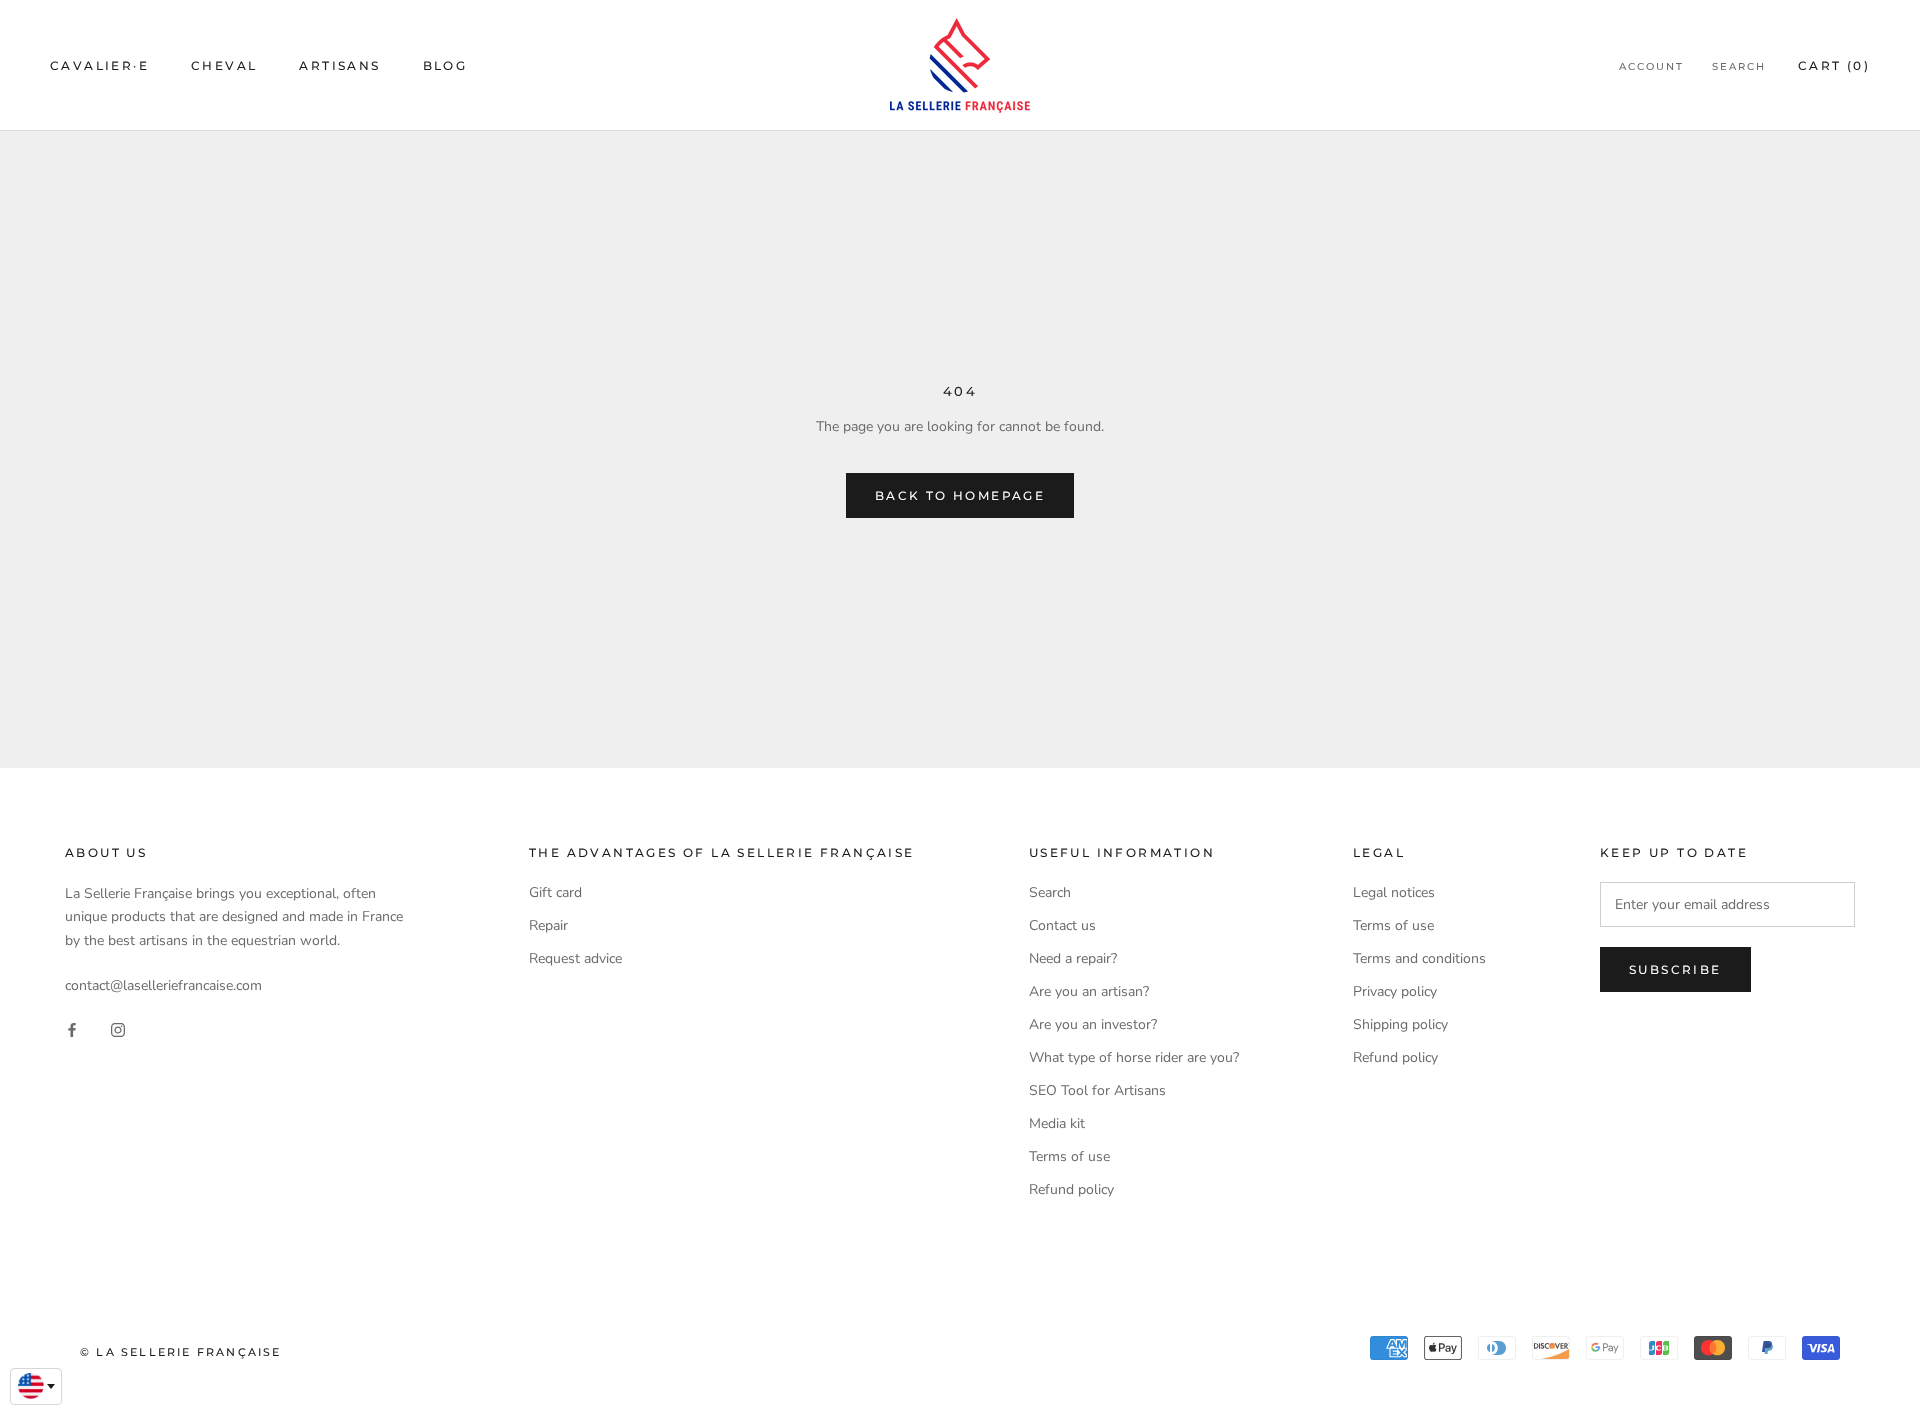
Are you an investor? (1093, 1024)
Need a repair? (1073, 958)
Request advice (575, 958)
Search (1739, 66)
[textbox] (36, 1386)
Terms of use (1069, 1156)
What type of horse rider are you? (1134, 1057)
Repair (548, 925)
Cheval (224, 65)
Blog (445, 65)
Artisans (339, 65)
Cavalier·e (99, 65)
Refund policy (1071, 1189)
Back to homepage (960, 495)
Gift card (555, 892)
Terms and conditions (1419, 958)
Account (1651, 66)
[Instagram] (118, 1028)
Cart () (1834, 65)
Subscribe (1675, 969)
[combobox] (36, 1387)
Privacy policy (1395, 991)
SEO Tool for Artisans (1097, 1090)
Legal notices (1394, 892)
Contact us (1062, 925)
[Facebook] (72, 1028)
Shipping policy (1400, 1024)
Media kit (1057, 1123)
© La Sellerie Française (181, 1352)
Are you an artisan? (1089, 991)
